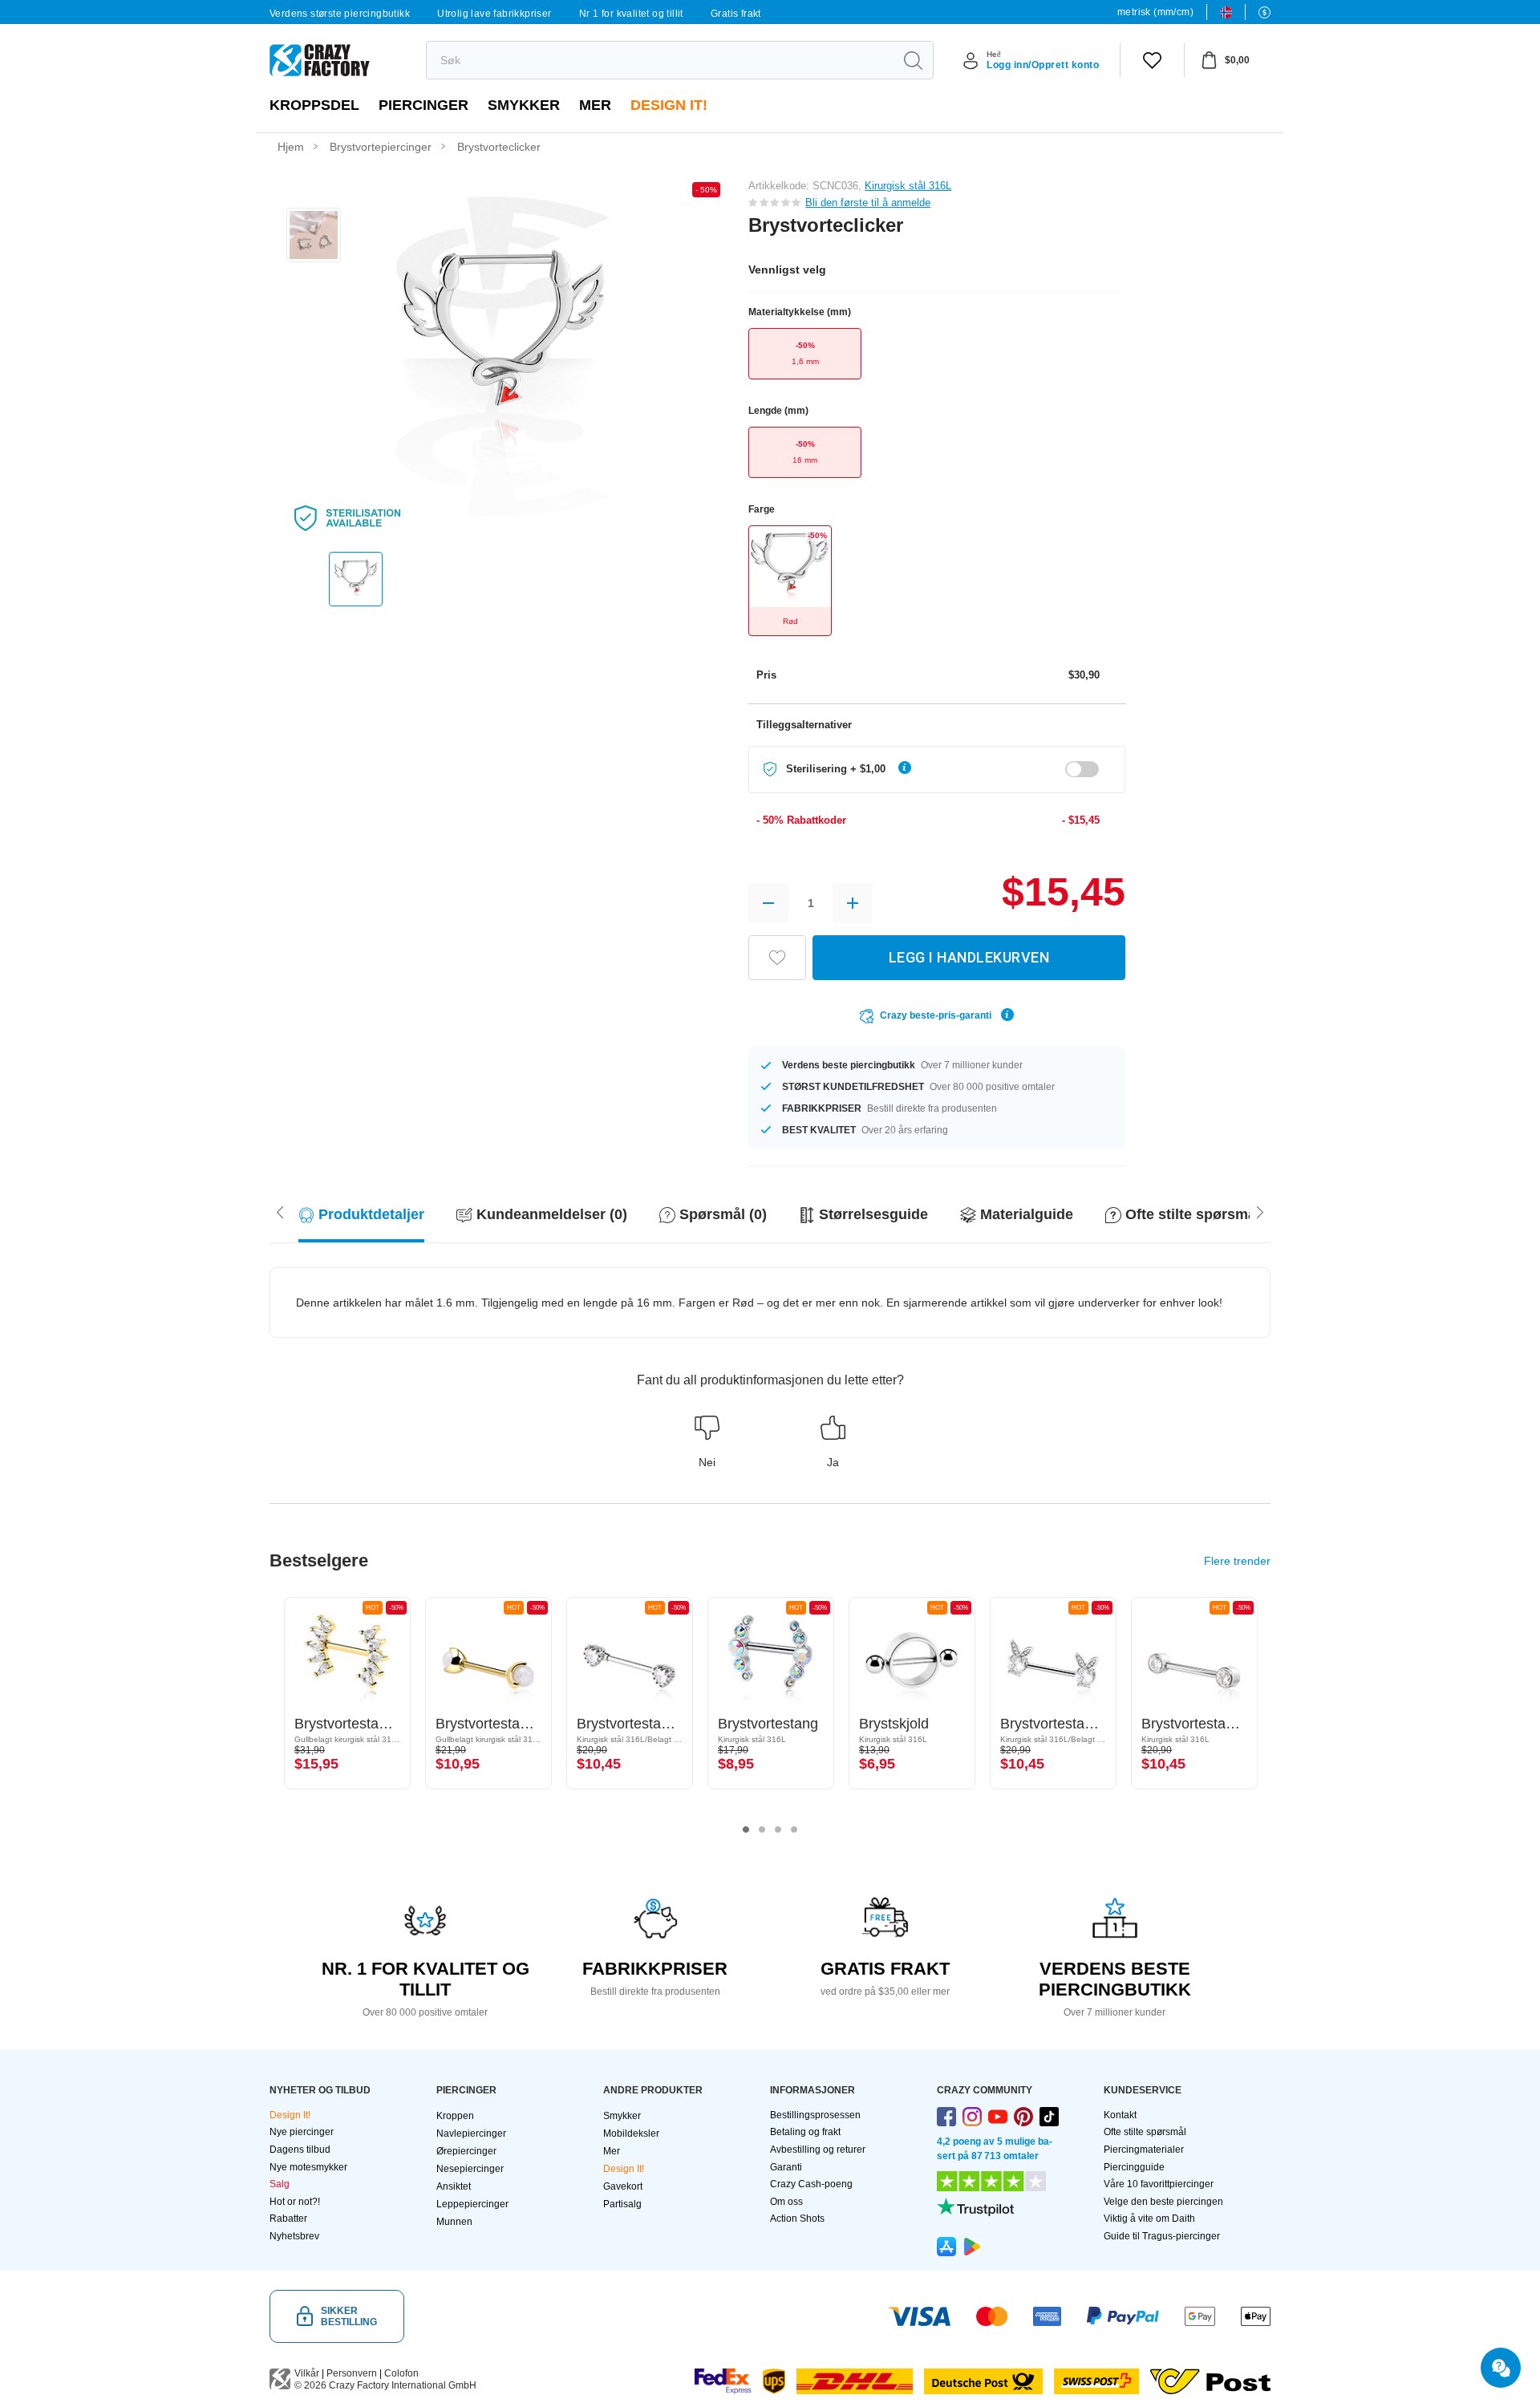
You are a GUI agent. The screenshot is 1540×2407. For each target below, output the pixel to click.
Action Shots (797, 2219)
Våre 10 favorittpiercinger (1159, 2184)
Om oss (786, 2202)
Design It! (669, 105)
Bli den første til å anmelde (868, 203)
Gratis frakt (736, 14)
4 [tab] (794, 1830)
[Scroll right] (280, 1211)
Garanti (786, 2167)
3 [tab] (778, 1830)
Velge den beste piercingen (1163, 2202)
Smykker (524, 105)
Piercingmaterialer (1144, 2150)
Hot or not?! (295, 2202)
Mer (595, 105)
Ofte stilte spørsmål (1145, 2132)
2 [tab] (762, 1830)
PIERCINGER (423, 105)
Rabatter (288, 2219)
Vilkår (307, 2373)
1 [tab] (746, 1830)
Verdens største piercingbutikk (340, 14)
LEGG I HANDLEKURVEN (969, 957)
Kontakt (1120, 2115)
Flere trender (1237, 1561)
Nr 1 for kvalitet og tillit (631, 14)
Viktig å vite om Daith (1149, 2219)
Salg (280, 2184)
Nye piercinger (302, 2132)
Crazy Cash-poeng (811, 2184)
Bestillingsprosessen (815, 2115)
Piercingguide (1134, 2167)
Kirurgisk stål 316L (908, 186)
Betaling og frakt (805, 2132)
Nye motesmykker (308, 2167)
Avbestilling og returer (818, 2150)
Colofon (401, 2373)
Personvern (352, 2373)
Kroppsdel (314, 105)
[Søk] (913, 60)
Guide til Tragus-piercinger (1162, 2236)
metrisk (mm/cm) (1155, 12)
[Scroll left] (1260, 1211)
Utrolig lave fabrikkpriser (494, 14)
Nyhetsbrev (294, 2236)
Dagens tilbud (300, 2150)
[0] (1152, 60)
